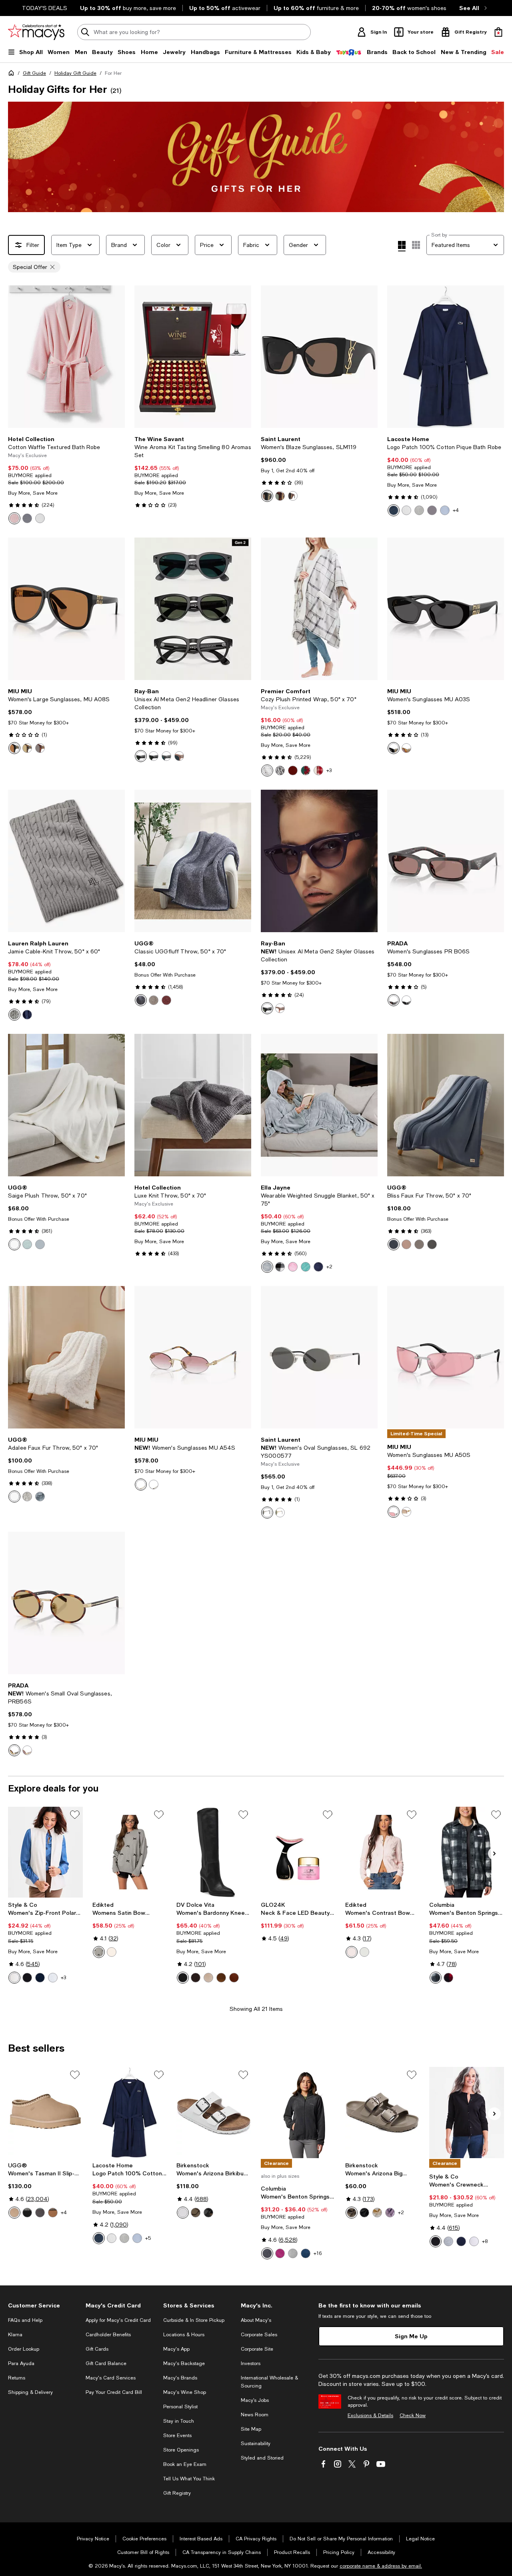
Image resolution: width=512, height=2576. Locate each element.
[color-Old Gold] (154, 1485)
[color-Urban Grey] (166, 756)
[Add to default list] (75, 1815)
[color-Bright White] (474, 2241)
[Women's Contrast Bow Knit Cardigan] (383, 1852)
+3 (329, 770)
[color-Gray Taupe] (352, 2213)
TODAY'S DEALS (45, 8)
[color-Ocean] (141, 1000)
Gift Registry (177, 2493)
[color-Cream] (112, 1952)
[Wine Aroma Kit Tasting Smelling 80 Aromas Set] (193, 357)
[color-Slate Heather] (53, 1978)
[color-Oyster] (419, 1244)
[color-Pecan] (27, 1750)
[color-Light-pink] (352, 1952)
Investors (251, 2363)
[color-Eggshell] (377, 2213)
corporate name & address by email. (381, 2566)
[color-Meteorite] (432, 510)
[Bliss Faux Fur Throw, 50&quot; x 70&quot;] (446, 1105)
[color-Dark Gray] (40, 2213)
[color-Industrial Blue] (40, 1978)
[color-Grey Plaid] (267, 770)
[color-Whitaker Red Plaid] (318, 770)
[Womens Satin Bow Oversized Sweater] (130, 1852)
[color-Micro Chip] (419, 510)
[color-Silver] (267, 1513)
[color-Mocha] (196, 2213)
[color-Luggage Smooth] (234, 1978)
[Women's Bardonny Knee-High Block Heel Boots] (214, 1852)
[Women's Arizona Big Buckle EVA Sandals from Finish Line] (383, 2113)
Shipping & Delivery (30, 2392)
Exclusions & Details (370, 2416)
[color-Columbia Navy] (306, 2253)
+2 (329, 1267)
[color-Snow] (14, 1244)
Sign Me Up (411, 2336)
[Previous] (18, 357)
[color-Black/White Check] (280, 1267)
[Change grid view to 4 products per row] (402, 246)
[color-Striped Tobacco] (40, 748)
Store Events (177, 2436)
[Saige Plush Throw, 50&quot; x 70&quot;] (66, 1105)
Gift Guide (34, 73)
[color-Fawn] (154, 1000)
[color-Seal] (40, 1244)
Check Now (413, 2416)
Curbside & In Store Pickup (194, 2320)
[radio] (14, 518)
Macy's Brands (180, 2378)
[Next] (115, 357)
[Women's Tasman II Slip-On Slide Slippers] (45, 2113)
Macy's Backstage (184, 2363)
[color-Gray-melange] (99, 1952)
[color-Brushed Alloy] (27, 518)
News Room (255, 2415)
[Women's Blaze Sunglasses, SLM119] (319, 357)
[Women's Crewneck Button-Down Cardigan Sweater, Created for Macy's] (467, 2113)
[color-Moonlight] (14, 2213)
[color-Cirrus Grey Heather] (293, 2253)
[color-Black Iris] (394, 510)
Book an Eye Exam (185, 2464)
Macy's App (176, 2349)
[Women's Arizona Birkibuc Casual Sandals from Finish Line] (214, 2113)
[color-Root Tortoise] (394, 1000)
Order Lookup (24, 2349)
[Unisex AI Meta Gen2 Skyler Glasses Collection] (319, 861)
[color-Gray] (267, 1267)
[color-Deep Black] (27, 1978)
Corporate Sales (259, 2335)
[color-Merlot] (293, 770)
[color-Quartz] (406, 1244)
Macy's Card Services (111, 2378)
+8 (485, 2241)
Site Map (251, 2429)
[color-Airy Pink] (14, 518)
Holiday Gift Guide (75, 73)
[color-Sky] (445, 510)
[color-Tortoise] (280, 496)
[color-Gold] (280, 1513)
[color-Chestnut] (53, 2213)
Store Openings (181, 2450)
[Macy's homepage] (13, 74)
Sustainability (256, 2444)
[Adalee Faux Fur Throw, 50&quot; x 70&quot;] (66, 1357)
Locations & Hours (184, 2335)
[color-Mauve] (390, 2213)
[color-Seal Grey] (27, 1497)
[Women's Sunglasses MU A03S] (446, 609)
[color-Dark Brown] (196, 1978)
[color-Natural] (14, 1497)
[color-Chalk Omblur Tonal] (436, 1978)
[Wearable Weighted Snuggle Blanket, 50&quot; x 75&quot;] (319, 1105)
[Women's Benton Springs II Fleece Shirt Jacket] (467, 1852)
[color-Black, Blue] (141, 756)
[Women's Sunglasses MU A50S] (446, 1357)
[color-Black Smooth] (183, 1978)
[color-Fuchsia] (280, 2253)
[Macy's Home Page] (36, 32)
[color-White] (40, 518)
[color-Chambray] (40, 1497)
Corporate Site (257, 2349)
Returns (17, 2378)
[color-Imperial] (394, 1244)
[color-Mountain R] (448, 1978)
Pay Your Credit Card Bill (114, 2392)
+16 (318, 2253)
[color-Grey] (14, 1015)
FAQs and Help (25, 2320)
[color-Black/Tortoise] (293, 496)
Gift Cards (97, 2349)
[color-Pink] (293, 1267)
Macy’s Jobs (255, 2400)
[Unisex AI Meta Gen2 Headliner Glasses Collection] (193, 609)
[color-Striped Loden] (27, 748)
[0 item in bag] (498, 32)
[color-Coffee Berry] (166, 1000)
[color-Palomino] (14, 1978)
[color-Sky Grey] (27, 1244)
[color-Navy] (27, 1015)
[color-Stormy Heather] (448, 2241)
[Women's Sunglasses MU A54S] (193, 1357)
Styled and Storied (262, 2458)
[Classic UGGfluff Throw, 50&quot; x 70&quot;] (193, 861)
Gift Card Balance (106, 2363)
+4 (456, 510)
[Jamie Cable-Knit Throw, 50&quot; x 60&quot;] (66, 861)
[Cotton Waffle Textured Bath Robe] (66, 357)
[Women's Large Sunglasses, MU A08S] (66, 609)
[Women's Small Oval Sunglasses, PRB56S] (66, 1603)
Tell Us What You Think (189, 2479)
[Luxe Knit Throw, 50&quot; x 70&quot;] (193, 1105)
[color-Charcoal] (432, 1244)
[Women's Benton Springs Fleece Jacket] (298, 2113)
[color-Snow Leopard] (280, 770)
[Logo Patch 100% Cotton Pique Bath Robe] (446, 357)
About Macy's (256, 2320)
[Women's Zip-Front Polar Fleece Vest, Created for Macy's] (45, 1852)
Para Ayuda (21, 2363)
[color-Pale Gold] (141, 1485)
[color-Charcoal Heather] (267, 2253)
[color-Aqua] (306, 1267)
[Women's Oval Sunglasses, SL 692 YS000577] (319, 1357)
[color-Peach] (179, 756)
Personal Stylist (180, 2407)
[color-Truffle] (221, 1978)
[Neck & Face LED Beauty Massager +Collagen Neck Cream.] (298, 1852)
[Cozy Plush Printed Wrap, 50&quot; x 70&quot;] (319, 609)
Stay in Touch (179, 2421)
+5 (148, 2238)
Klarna (15, 2335)
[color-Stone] (208, 1978)
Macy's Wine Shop (185, 2392)
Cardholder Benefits (108, 2335)
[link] (66, 480)
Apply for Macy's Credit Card (118, 2320)
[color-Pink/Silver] (394, 1512)
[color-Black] (267, 496)
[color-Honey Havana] (406, 748)
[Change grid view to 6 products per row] (416, 245)
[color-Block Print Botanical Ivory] (306, 770)
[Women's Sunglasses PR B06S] (446, 861)
